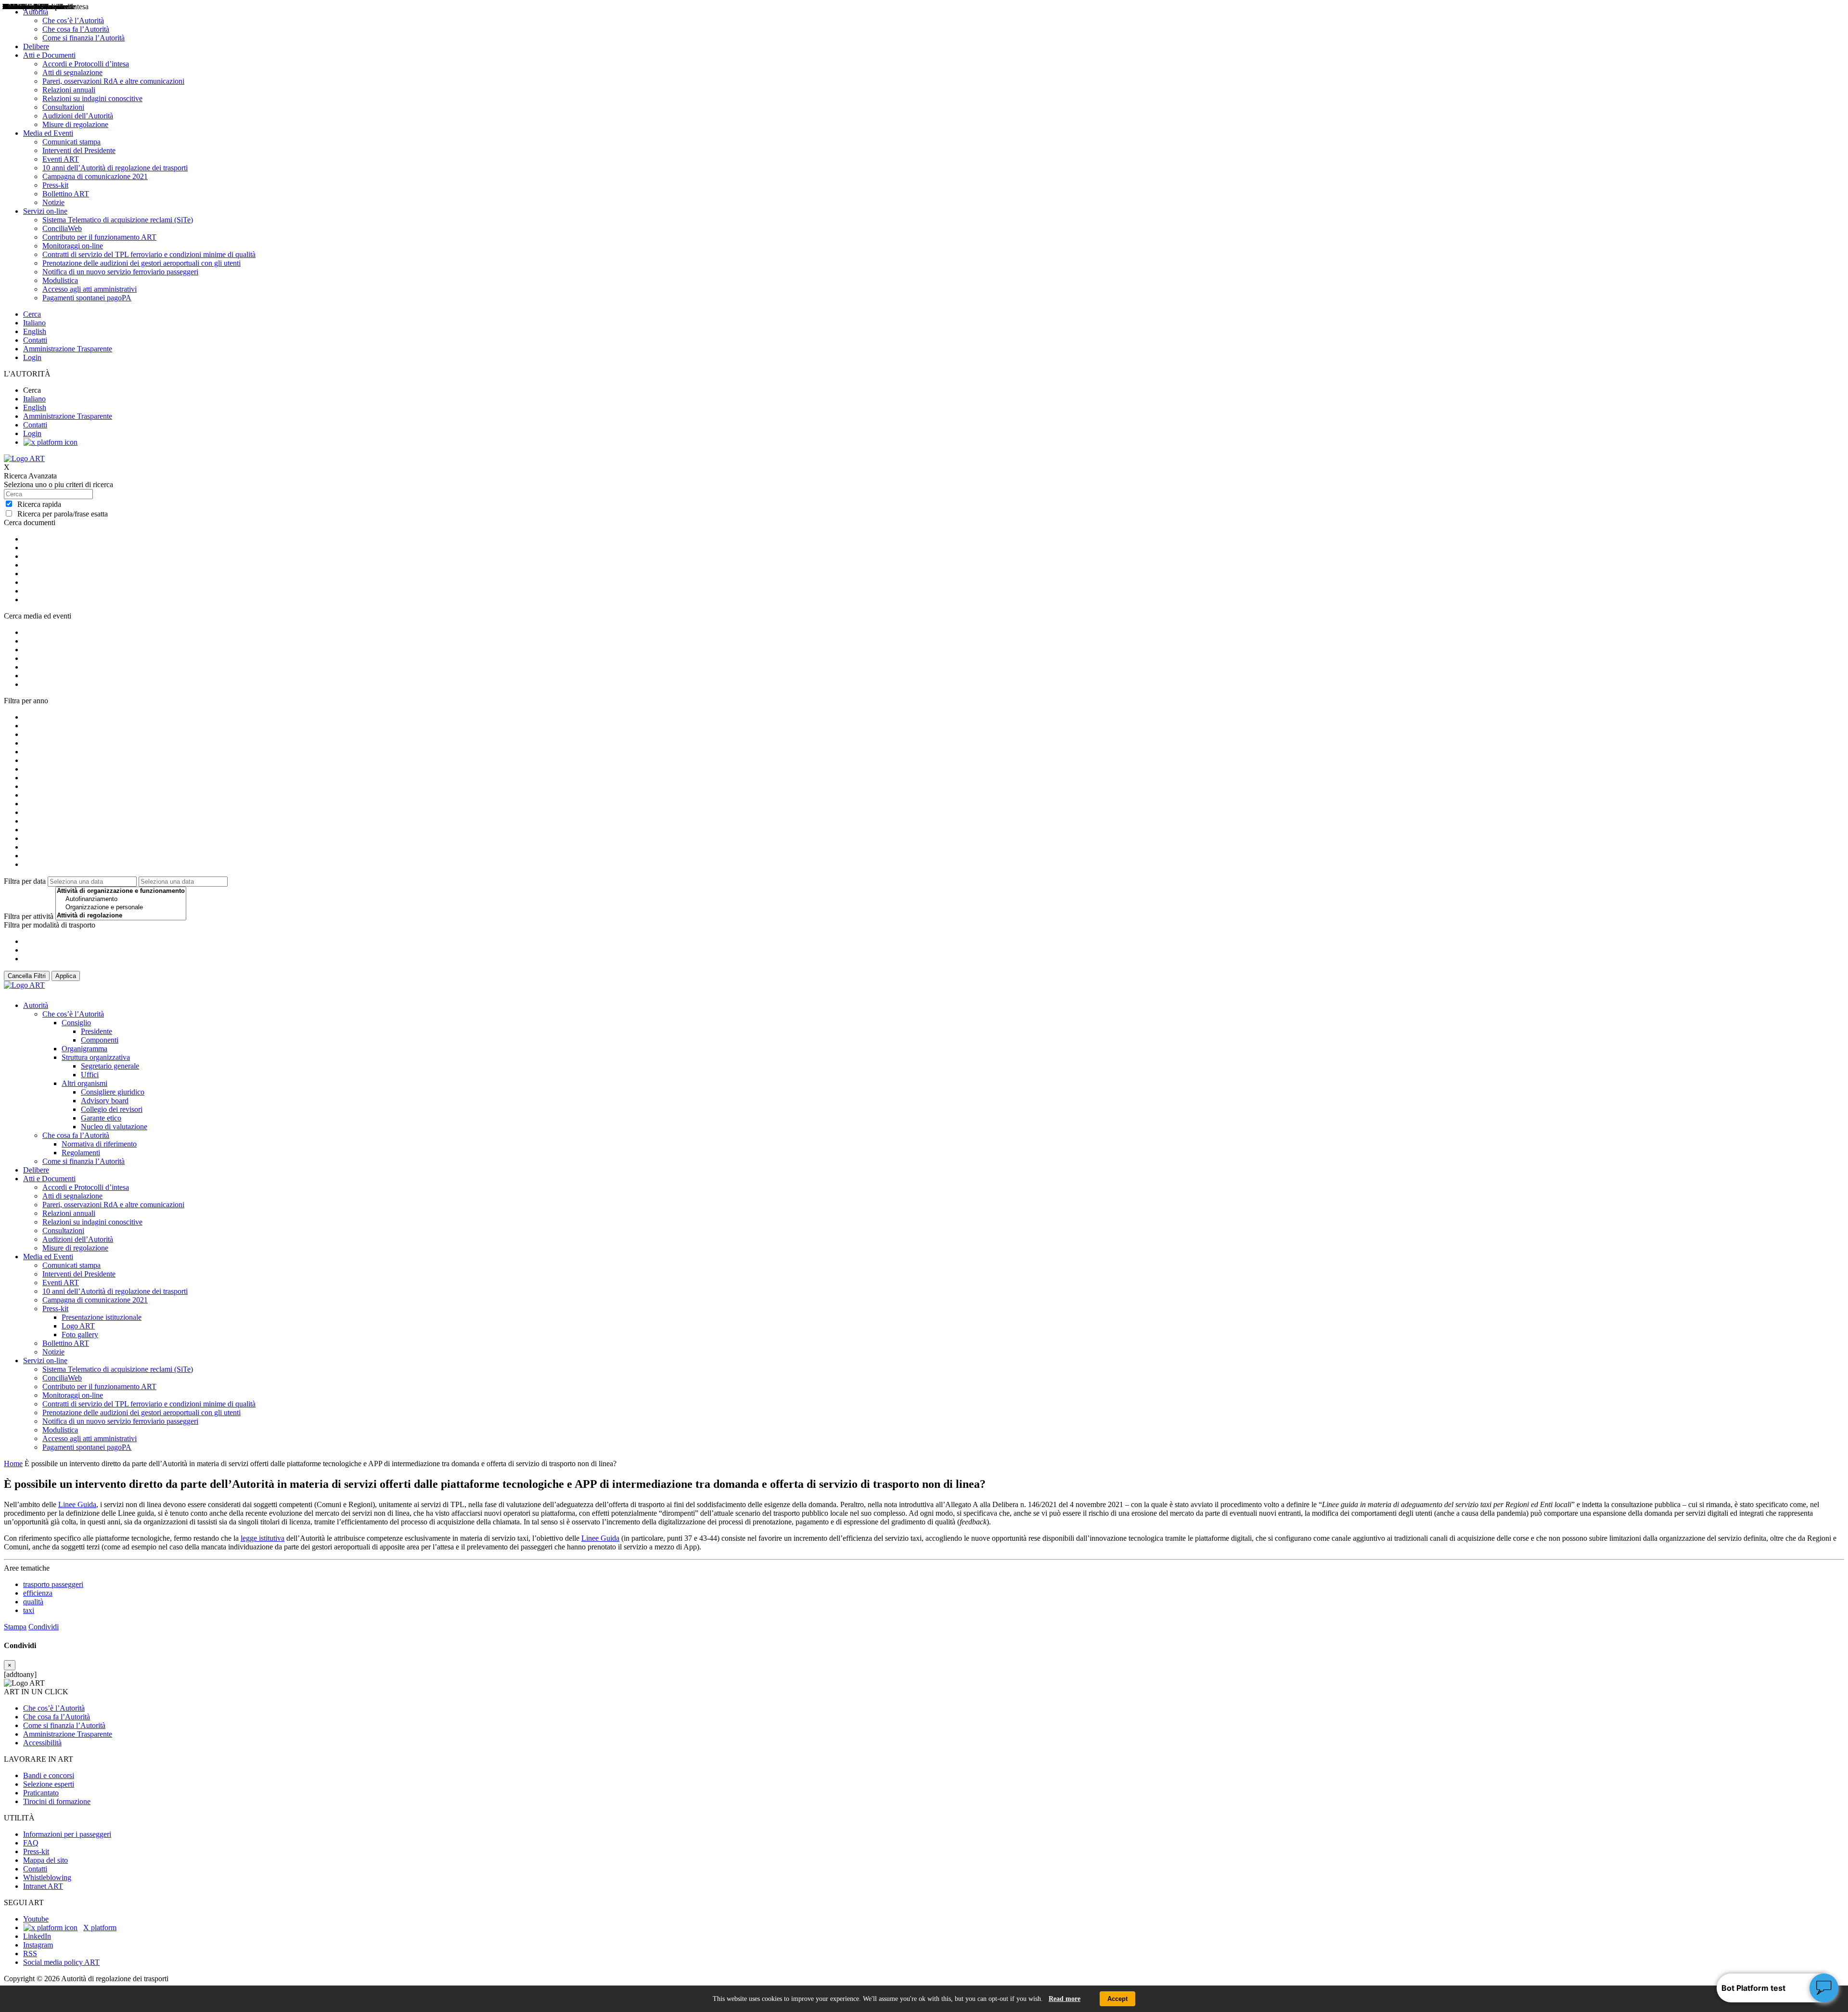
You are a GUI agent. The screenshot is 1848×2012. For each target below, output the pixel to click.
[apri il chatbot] (1824, 1988)
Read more (1065, 1999)
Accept (1117, 1999)
